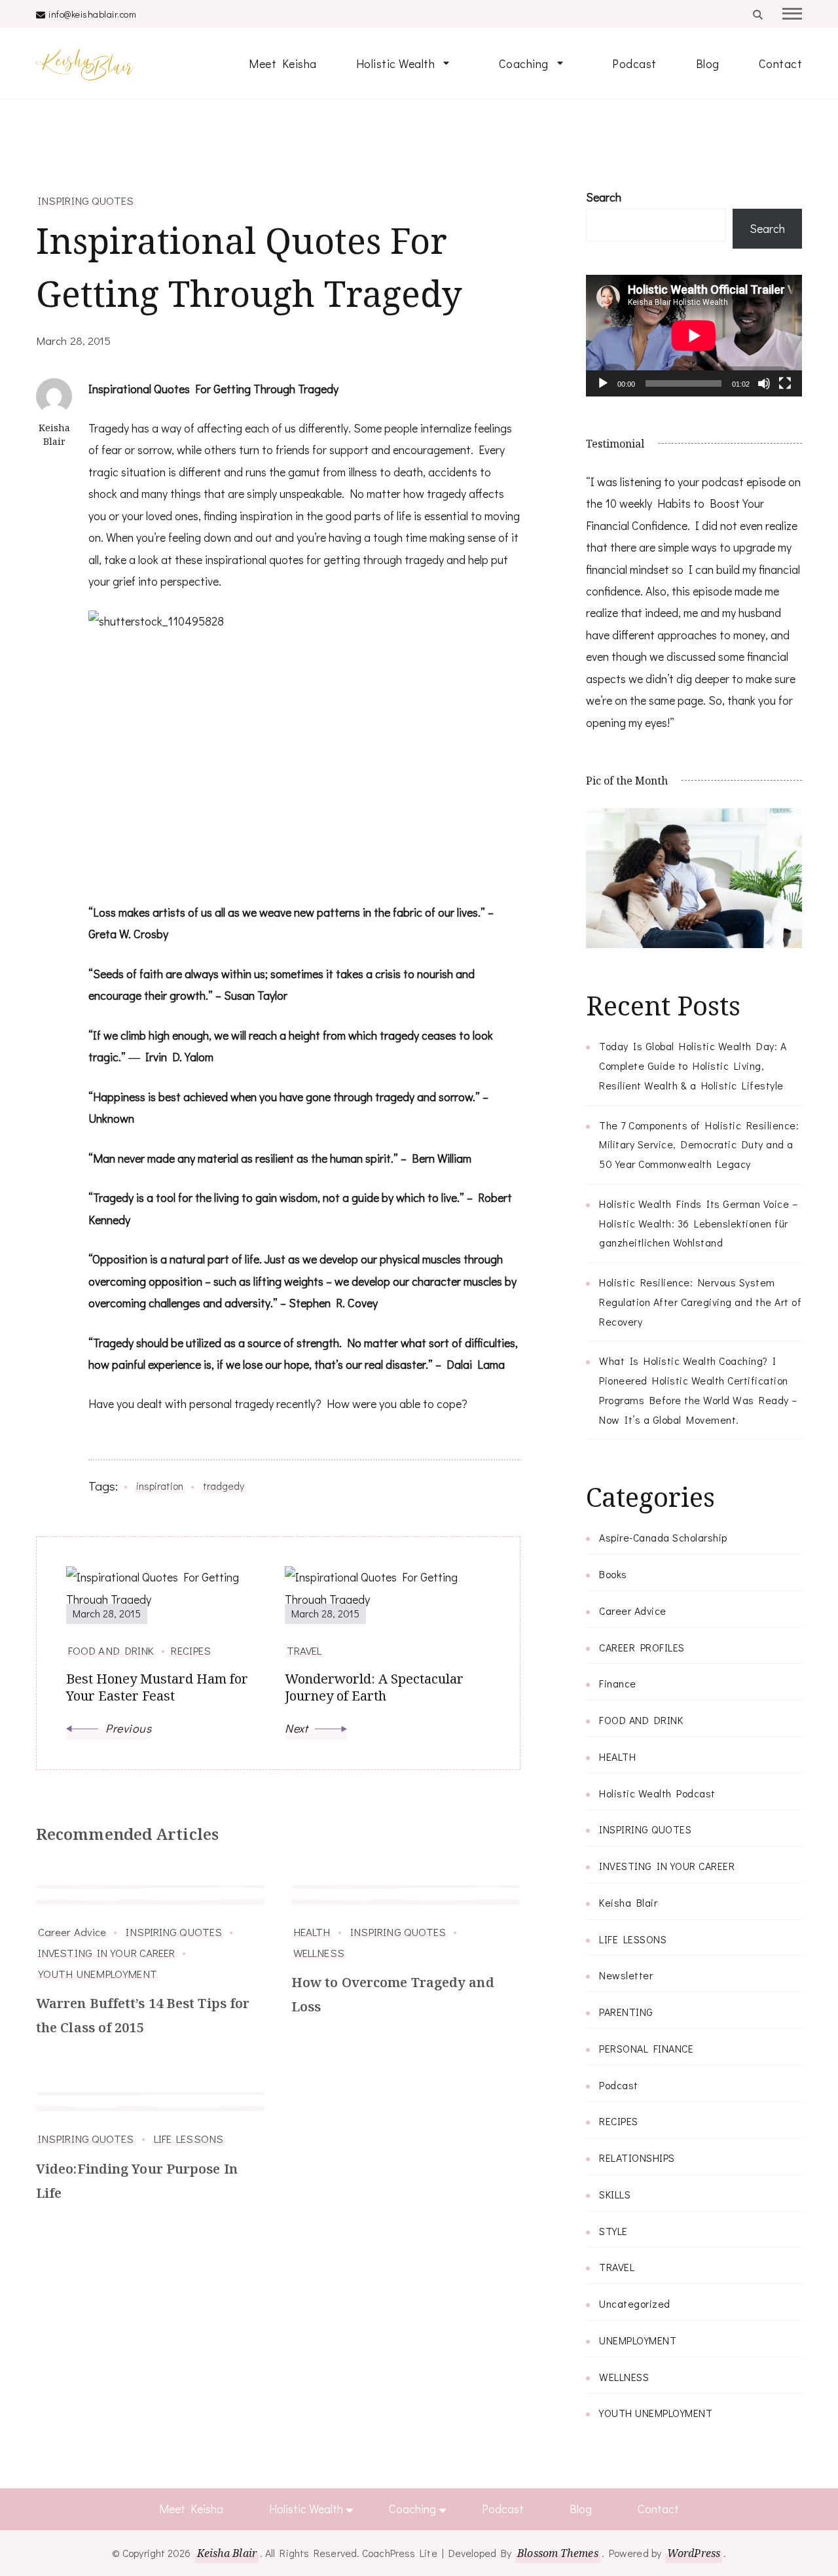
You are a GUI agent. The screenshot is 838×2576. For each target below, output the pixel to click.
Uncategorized (635, 2303)
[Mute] (764, 393)
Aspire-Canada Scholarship (663, 1537)
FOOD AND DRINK (641, 1720)
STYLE (613, 2231)
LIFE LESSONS (189, 2138)
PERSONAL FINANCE (646, 2048)
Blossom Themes (557, 2553)
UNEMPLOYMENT (638, 2340)
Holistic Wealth (396, 63)
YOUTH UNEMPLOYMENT (98, 1973)
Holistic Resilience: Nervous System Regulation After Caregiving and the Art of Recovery (700, 1302)
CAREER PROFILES (642, 1647)
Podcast (634, 63)
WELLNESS (319, 1952)
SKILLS (615, 2194)
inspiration (160, 1486)
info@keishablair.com (92, 14)
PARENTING (626, 2012)
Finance (618, 1683)
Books (613, 1574)
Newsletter (626, 1975)
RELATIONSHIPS (637, 2158)
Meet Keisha (283, 63)
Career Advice (72, 1932)
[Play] (603, 393)
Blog (708, 63)
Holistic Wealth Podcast (657, 1793)
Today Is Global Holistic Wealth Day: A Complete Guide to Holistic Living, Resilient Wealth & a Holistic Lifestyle (693, 1066)
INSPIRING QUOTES (86, 200)
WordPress (694, 2553)
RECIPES (619, 2121)
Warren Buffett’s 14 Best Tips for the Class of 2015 (143, 2015)
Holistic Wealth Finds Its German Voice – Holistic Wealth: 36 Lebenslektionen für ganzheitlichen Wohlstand (698, 1223)
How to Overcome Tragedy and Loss (393, 1994)
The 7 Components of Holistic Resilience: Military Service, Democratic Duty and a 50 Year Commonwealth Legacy (699, 1145)
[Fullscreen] (785, 393)
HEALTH (312, 1932)
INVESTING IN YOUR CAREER (106, 1952)
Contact (781, 63)
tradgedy (224, 1486)
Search (604, 197)
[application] (694, 336)
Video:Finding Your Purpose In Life (137, 2181)
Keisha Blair (628, 1902)
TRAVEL (617, 2267)
